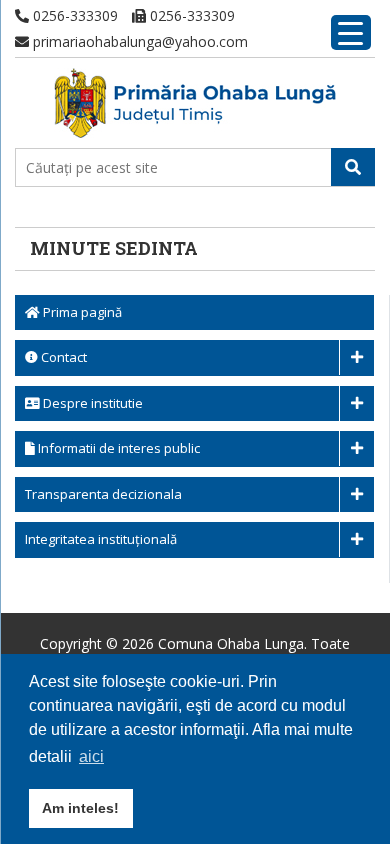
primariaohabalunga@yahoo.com (138, 41)
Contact (62, 357)
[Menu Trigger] (351, 32)
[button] (353, 167)
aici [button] (91, 756)
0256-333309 (73, 15)
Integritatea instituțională (101, 539)
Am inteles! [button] (80, 808)
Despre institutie (91, 403)
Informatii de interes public (117, 448)
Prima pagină (81, 312)
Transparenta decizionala (103, 494)
